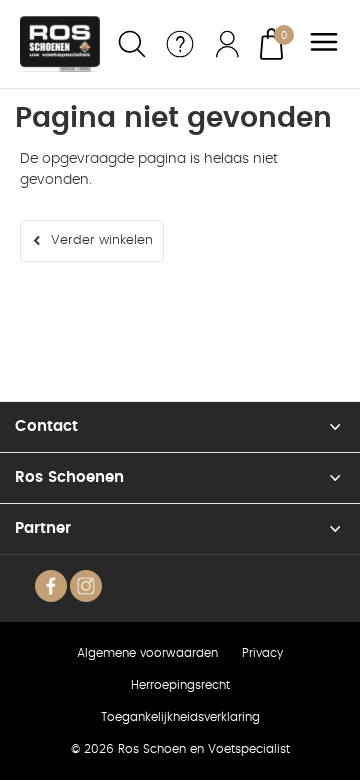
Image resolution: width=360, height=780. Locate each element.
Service (180, 44)
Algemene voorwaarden (147, 653)
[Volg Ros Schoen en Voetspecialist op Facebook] (51, 586)
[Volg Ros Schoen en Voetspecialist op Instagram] (86, 586)
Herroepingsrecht (180, 685)
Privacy (262, 653)
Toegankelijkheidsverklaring (180, 717)
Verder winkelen (102, 240)
